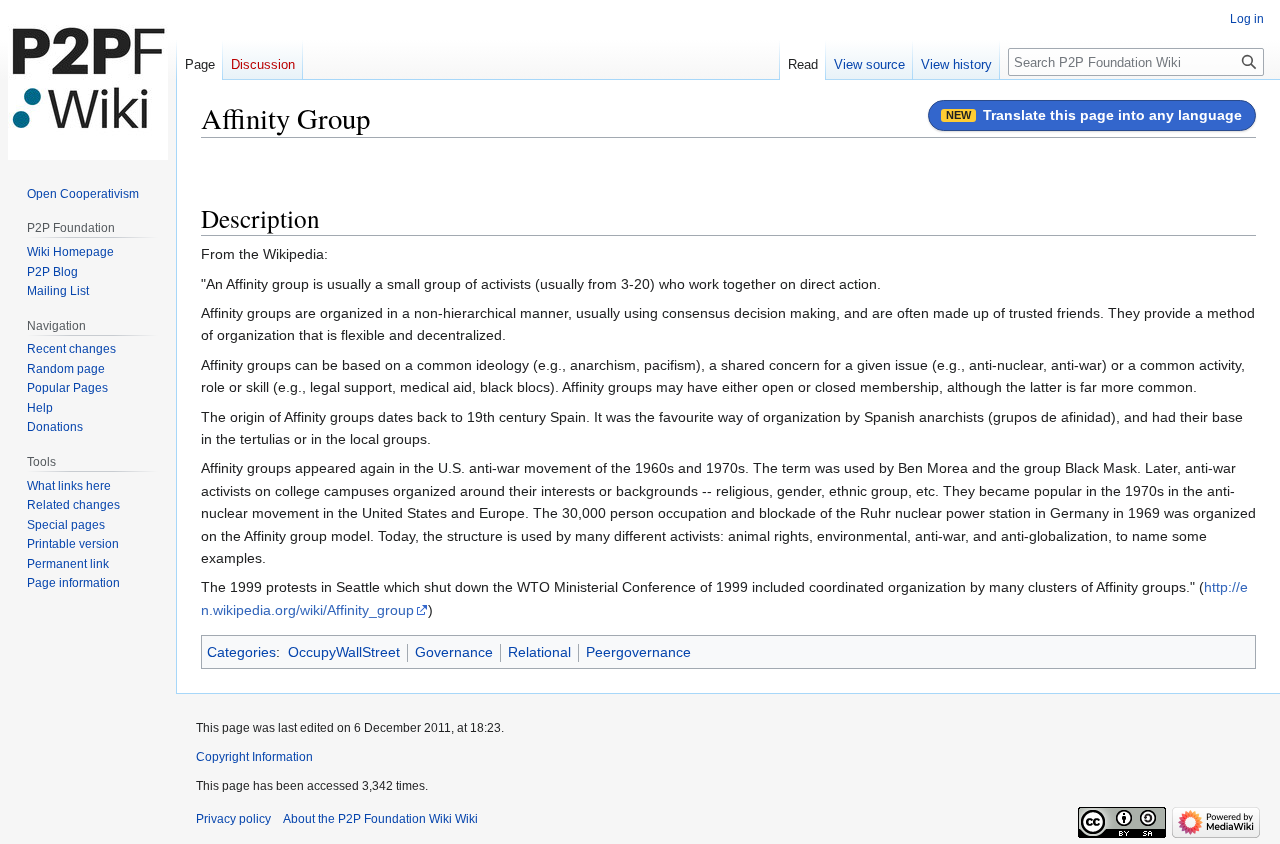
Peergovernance (638, 652)
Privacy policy (233, 819)
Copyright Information (254, 757)
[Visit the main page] (88, 80)
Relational (539, 652)
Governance (454, 652)
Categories (241, 652)
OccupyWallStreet (344, 652)
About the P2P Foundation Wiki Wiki (380, 819)
